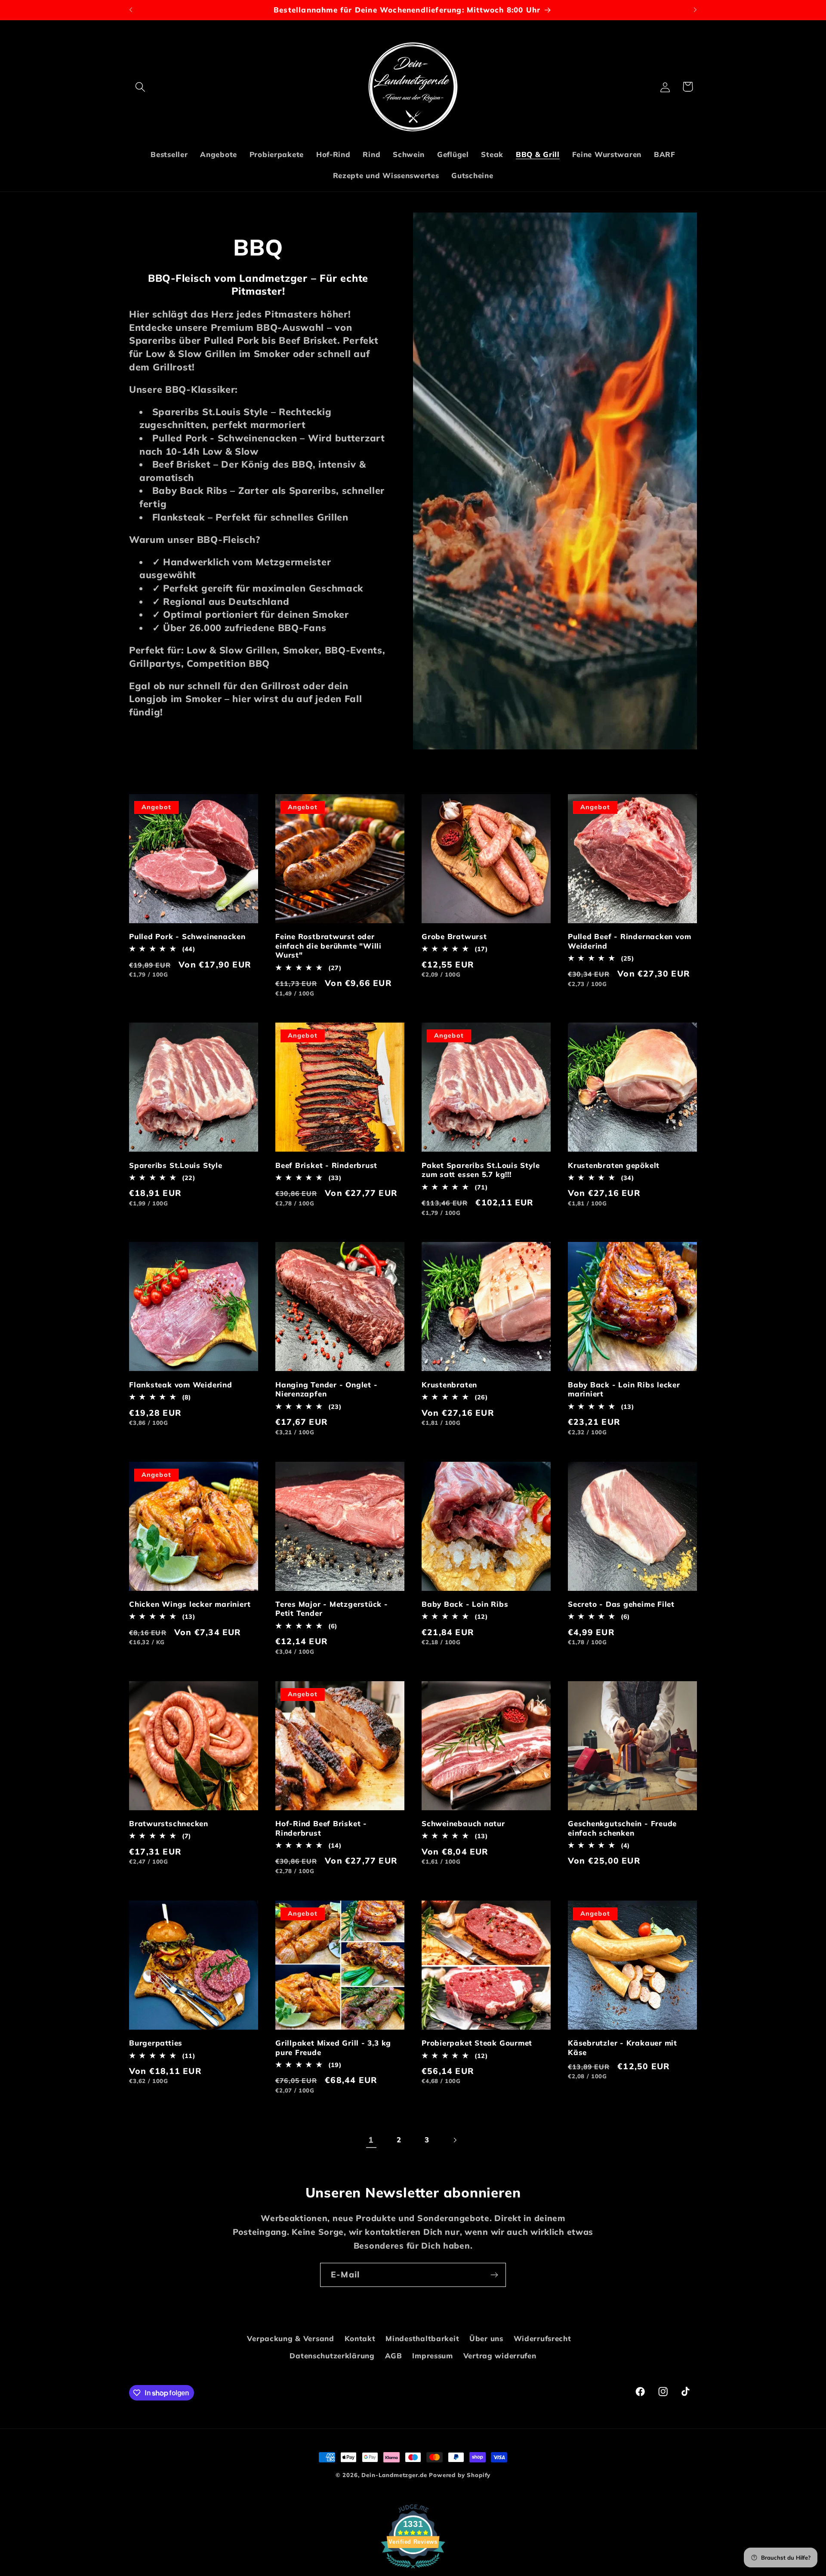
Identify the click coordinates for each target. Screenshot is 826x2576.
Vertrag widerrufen (500, 2356)
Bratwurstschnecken (169, 1823)
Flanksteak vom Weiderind (181, 1385)
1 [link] (371, 2140)
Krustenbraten (449, 1385)
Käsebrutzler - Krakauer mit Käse (623, 2048)
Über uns (486, 2338)
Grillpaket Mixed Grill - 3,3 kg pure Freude (333, 2048)
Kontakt (360, 2338)
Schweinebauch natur (463, 1823)
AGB (394, 2356)
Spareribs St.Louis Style (176, 1165)
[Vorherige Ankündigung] (131, 10)
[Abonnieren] (494, 2275)
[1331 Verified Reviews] (413, 2569)
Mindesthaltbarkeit (422, 2338)
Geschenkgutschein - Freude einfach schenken (622, 1828)
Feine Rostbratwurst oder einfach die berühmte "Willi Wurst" (328, 946)
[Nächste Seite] (455, 2140)
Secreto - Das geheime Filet (621, 1604)
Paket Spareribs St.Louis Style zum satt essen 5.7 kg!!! (481, 1170)
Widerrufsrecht (542, 2338)
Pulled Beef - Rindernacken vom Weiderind (629, 941)
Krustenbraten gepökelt (614, 1165)
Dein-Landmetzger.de (394, 2475)
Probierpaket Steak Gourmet (477, 2043)
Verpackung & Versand (290, 2338)
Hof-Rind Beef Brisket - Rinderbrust (321, 1828)
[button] (140, 87)
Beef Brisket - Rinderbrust (326, 1165)
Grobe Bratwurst (454, 936)
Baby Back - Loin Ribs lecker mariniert (624, 1389)
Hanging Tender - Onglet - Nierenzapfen (327, 1389)
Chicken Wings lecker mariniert (190, 1604)
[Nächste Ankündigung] (695, 10)
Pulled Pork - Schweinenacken (187, 936)
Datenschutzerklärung (332, 2356)
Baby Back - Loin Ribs (465, 1604)
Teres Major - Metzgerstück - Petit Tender (332, 1609)
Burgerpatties (156, 2043)
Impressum (432, 2356)
